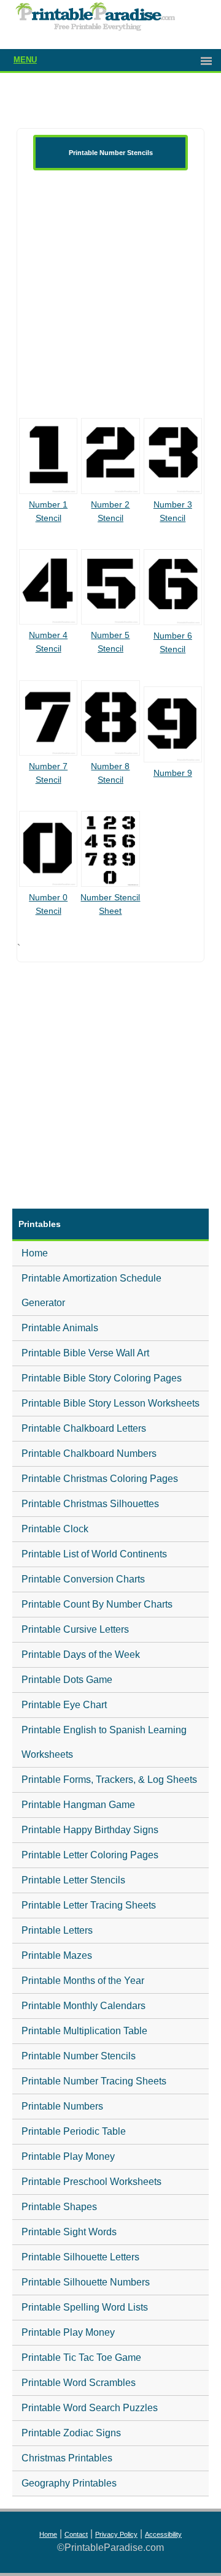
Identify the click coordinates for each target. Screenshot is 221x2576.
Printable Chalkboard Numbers (89, 1453)
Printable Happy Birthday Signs (90, 1830)
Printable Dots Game (67, 1680)
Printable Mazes (57, 1955)
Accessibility (163, 2534)
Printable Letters (57, 1930)
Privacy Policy (116, 2534)
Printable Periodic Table (74, 2131)
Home (35, 1253)
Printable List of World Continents (94, 1554)
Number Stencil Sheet (110, 904)
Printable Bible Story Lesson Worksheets (110, 1403)
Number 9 (173, 773)
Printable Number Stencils (79, 2056)
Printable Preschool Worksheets (91, 2182)
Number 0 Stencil (48, 904)
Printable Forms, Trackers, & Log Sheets (109, 1780)
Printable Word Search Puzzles (90, 2408)
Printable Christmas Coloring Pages (100, 1479)
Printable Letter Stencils (73, 1880)
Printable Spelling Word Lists (85, 2307)
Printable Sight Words (69, 2232)
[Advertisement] (110, 294)
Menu (25, 60)
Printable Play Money (68, 2156)
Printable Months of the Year (83, 1981)
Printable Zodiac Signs (71, 2433)
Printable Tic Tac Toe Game (81, 2358)
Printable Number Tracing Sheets (94, 2081)
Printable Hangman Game (78, 1805)
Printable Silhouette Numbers (86, 2282)
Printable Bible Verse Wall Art (85, 1353)
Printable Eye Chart (64, 1705)
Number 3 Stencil (173, 511)
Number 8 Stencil (110, 773)
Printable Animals (60, 1328)
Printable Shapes (59, 2207)
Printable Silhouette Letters (80, 2257)
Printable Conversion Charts (83, 1579)
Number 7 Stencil (48, 773)
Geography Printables (69, 2483)
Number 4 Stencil (48, 642)
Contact (76, 2534)
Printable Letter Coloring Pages (90, 1855)
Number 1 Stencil (48, 511)
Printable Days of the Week (81, 1655)
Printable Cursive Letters (75, 1629)
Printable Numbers (62, 2106)
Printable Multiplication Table (84, 2031)
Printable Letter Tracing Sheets (89, 1905)
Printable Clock (55, 1529)
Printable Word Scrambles (79, 2383)
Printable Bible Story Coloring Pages (102, 1378)
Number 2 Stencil (110, 511)
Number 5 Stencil (110, 642)
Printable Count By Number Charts (97, 1604)
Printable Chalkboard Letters (84, 1428)
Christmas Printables (67, 2458)
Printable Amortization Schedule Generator (91, 1290)
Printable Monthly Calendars (83, 2006)
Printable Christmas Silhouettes (90, 1504)
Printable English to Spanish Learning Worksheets (104, 1742)
